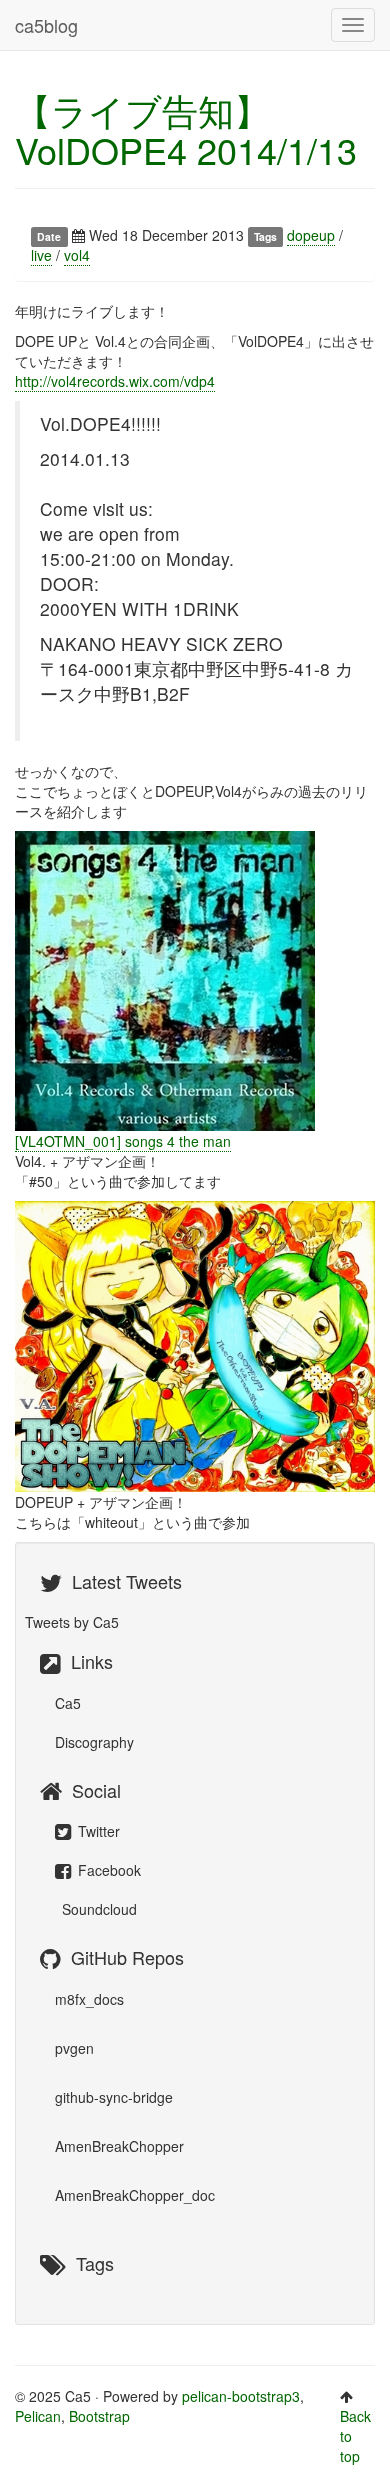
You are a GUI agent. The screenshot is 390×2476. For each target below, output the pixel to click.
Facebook (107, 1870)
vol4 (77, 255)
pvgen (74, 2048)
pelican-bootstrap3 (241, 2396)
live (41, 255)
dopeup (311, 235)
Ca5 (68, 1703)
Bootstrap (99, 2416)
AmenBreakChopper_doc (135, 2195)
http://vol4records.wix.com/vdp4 (115, 381)
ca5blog (46, 25)
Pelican (38, 2416)
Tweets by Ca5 (72, 1622)
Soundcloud (97, 1909)
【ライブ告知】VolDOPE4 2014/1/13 (186, 129)
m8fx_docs (89, 1999)
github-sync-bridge (114, 2097)
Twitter (97, 1831)
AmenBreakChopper (119, 2146)
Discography (94, 1742)
